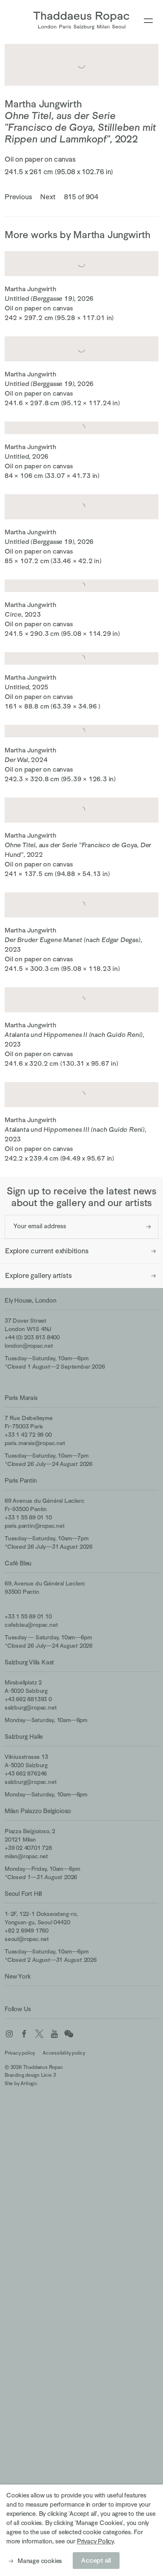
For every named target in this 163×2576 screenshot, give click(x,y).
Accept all (96, 2561)
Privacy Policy (95, 2541)
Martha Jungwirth (43, 104)
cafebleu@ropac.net (31, 1625)
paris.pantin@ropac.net (35, 1526)
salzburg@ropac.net (31, 1707)
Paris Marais (21, 1398)
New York (18, 1976)
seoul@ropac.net (27, 1939)
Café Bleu (18, 1563)
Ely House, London (31, 1300)
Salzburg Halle (24, 1736)
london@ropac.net (29, 1346)
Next (48, 197)
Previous (18, 197)
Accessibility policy (64, 2053)
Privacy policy (20, 2053)
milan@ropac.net (26, 1856)
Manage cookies (40, 2561)
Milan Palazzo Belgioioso (38, 1811)
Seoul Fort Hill (23, 1894)
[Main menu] (148, 21)
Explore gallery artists (38, 1276)
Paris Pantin (21, 1480)
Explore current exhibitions (47, 1251)
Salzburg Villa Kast (29, 1662)
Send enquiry (149, 1227)
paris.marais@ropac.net (35, 1443)
